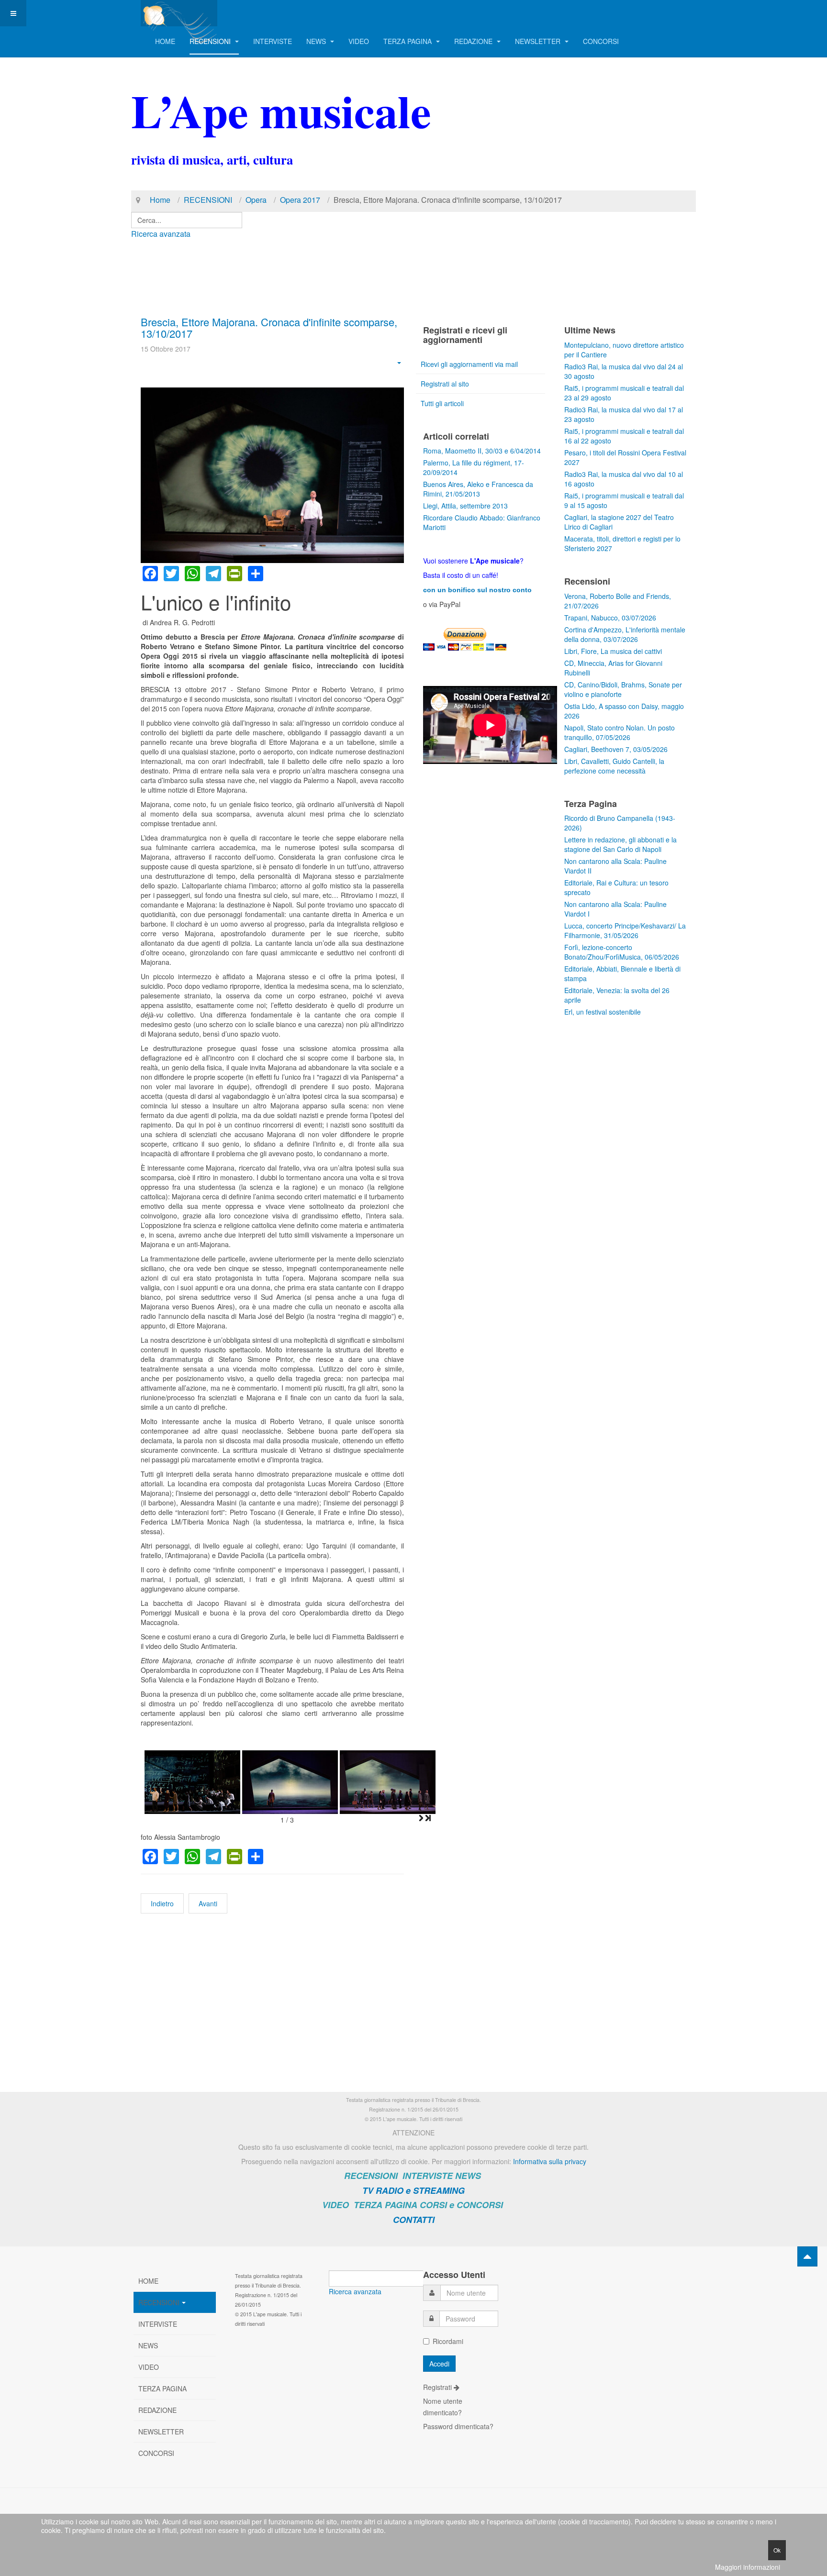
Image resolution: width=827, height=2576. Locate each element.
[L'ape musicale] (179, 13)
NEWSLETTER (539, 41)
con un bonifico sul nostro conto (477, 590)
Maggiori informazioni (748, 2567)
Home (160, 200)
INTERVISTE (273, 41)
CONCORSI (601, 41)
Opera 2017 (300, 200)
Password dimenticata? (458, 2426)
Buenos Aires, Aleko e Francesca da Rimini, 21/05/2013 (478, 489)
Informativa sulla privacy (550, 2161)
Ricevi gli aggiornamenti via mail (469, 364)
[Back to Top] (807, 2256)
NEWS (317, 41)
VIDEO (359, 41)
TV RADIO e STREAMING (413, 2190)
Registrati (438, 2387)
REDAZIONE (474, 41)
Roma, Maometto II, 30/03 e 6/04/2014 (482, 451)
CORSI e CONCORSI (461, 2205)
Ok (777, 2550)
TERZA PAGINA (408, 41)
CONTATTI (414, 2220)
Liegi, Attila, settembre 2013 (465, 506)
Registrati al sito (445, 384)
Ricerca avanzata (161, 234)
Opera (256, 200)
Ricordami (448, 2341)
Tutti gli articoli (442, 403)
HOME (165, 41)
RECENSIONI (211, 41)
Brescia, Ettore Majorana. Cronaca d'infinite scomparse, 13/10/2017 (269, 327)
